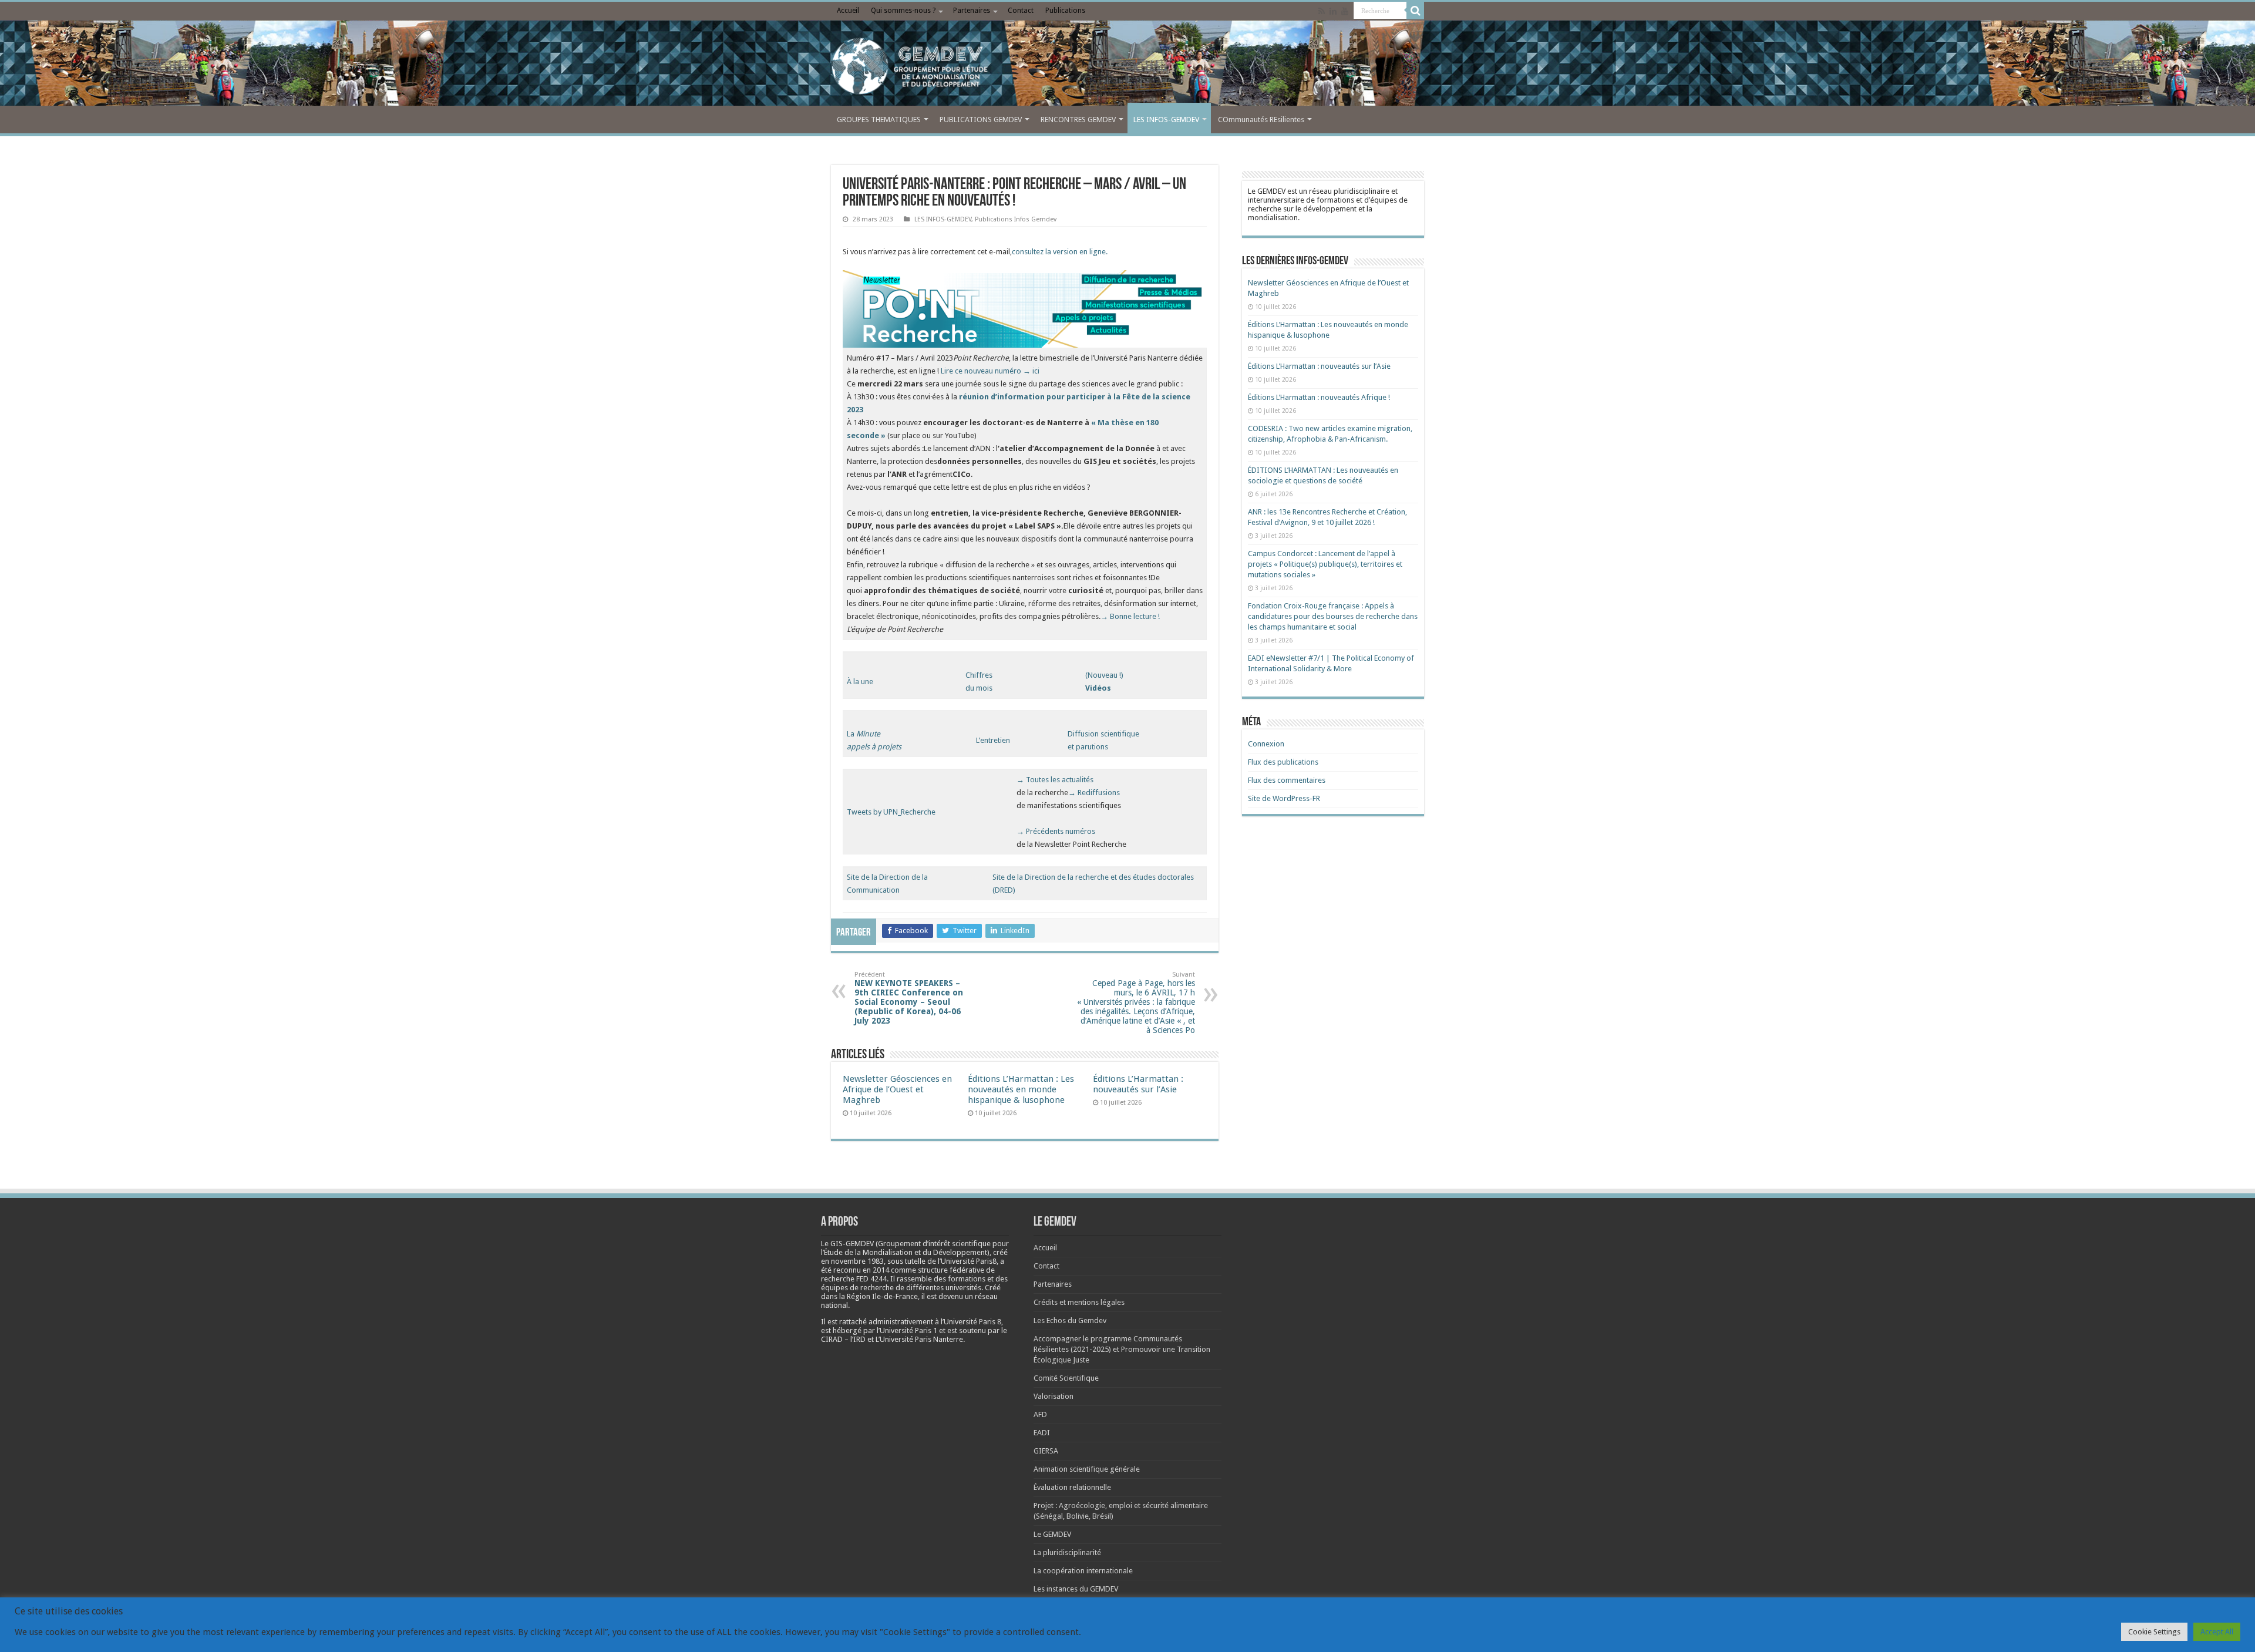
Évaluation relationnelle (1072, 1487)
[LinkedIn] (1333, 11)
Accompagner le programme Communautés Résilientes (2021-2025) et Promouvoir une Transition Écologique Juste (1122, 1349)
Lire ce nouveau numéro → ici (990, 371)
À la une (860, 682)
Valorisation (1054, 1396)
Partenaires (972, 11)
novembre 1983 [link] (857, 1261)
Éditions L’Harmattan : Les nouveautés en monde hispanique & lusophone (1021, 1089)
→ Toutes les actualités (1055, 780)
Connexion (1266, 744)
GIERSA (1046, 1451)
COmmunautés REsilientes (1261, 120)
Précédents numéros (1061, 831)
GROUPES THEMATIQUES (879, 120)
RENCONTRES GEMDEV (1078, 120)
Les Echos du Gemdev (1070, 1320)
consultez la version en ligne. (1060, 252)
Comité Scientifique (1066, 1378)
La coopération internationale (1083, 1571)
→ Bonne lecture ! (1130, 616)
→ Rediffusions (1095, 793)
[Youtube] (1345, 11)
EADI (1042, 1433)
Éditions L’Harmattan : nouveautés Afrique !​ (1319, 397)
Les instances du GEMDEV (1076, 1589)
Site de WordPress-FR (1284, 798)
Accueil (848, 11)
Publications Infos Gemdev (1016, 219)
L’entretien (993, 740)
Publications (1065, 11)
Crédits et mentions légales (1079, 1302)
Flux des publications (1283, 762)
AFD (1040, 1414)
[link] (857, 1261)
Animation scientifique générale (1087, 1469)
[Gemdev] (1127, 66)
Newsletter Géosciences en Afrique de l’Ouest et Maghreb (897, 1089)
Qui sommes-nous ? (903, 11)
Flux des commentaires (1287, 780)
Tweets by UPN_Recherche (891, 812)
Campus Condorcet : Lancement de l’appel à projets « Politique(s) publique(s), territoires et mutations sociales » (1325, 564)
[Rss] (1322, 11)
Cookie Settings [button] (2154, 1632)
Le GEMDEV (1052, 1534)
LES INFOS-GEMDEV (1166, 120)
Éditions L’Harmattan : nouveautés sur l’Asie (1138, 1084)
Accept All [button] (2217, 1632)
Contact (1021, 11)
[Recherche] (1415, 11)
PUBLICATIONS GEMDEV (981, 120)
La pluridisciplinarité (1067, 1552)
